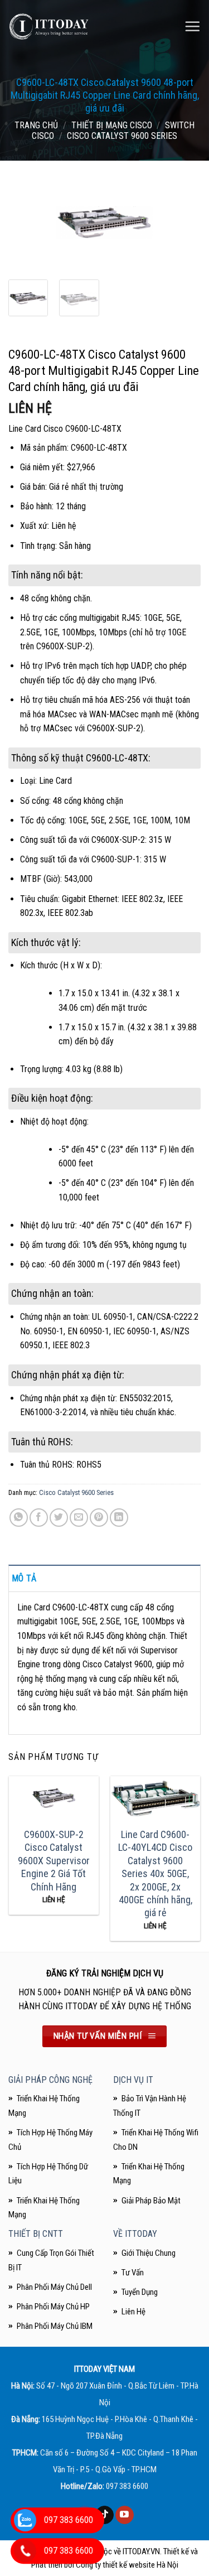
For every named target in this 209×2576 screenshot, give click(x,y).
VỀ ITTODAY (135, 2234)
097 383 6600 (127, 2486)
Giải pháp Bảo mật (151, 2201)
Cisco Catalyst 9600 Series (122, 136)
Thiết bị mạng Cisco (112, 125)
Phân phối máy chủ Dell (54, 2287)
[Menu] (192, 26)
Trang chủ (36, 125)
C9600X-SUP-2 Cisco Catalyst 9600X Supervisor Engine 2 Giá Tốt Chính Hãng (54, 1861)
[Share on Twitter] (59, 1518)
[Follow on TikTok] (104, 2515)
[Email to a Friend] (79, 1518)
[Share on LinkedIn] (119, 1518)
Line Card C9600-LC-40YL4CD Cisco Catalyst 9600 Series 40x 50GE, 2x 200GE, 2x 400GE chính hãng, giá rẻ (155, 1873)
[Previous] (26, 224)
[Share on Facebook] (39, 1518)
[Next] (183, 224)
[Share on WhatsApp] (19, 1518)
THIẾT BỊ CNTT (36, 2234)
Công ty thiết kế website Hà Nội (127, 2565)
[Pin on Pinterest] (99, 1518)
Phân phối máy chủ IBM (55, 2326)
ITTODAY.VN (141, 2551)
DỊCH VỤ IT (133, 2080)
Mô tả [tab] (24, 1578)
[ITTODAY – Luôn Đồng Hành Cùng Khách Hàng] (49, 26)
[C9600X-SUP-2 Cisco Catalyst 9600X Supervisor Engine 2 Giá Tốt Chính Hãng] (54, 1798)
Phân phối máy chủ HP (53, 2307)
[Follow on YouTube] (125, 2515)
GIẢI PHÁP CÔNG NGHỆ (50, 2080)
